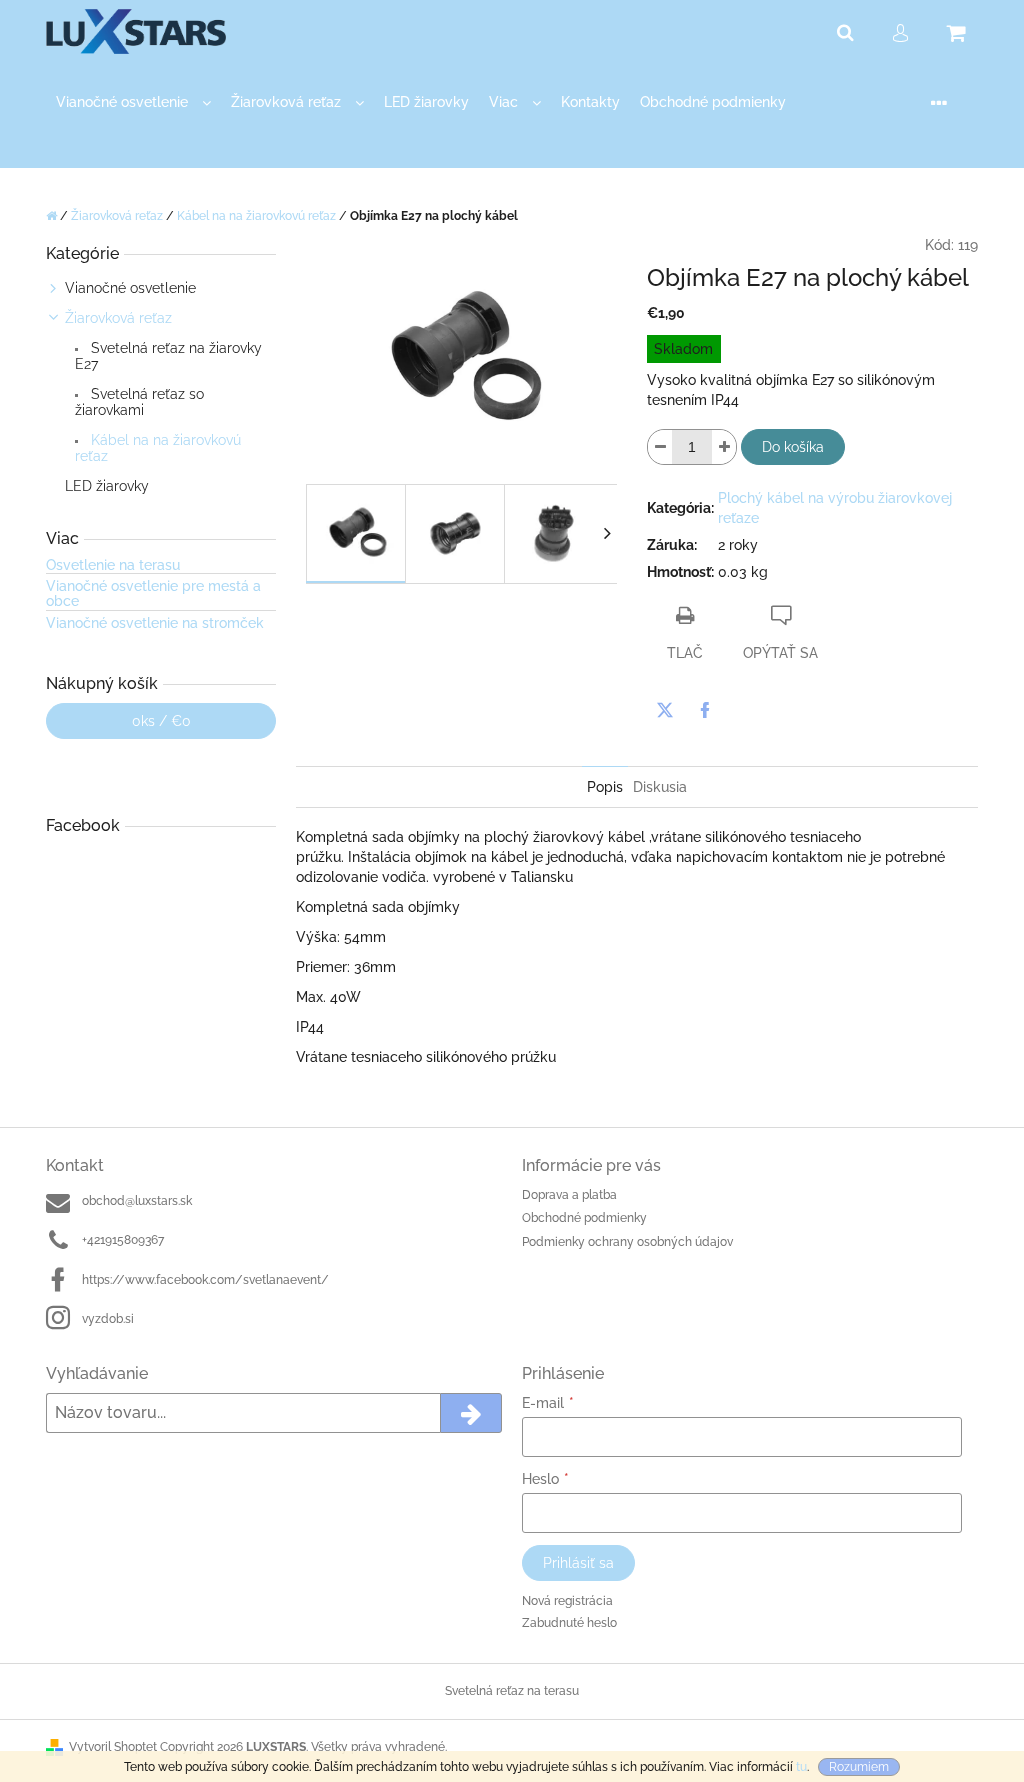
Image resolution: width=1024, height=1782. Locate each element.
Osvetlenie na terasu (113, 565)
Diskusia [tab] (660, 787)
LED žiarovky (107, 486)
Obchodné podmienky (584, 1218)
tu (801, 1767)
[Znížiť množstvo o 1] (660, 447)
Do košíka (793, 447)
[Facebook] (705, 710)
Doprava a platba (569, 1195)
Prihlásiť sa (578, 1563)
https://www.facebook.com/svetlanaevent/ (205, 1280)
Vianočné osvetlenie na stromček (155, 623)
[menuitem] (133, 102)
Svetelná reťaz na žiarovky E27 (168, 356)
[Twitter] (665, 710)
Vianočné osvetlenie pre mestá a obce (153, 594)
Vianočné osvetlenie (130, 288)
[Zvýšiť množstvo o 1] (724, 447)
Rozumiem (859, 1767)
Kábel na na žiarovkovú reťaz (158, 448)
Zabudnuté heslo (569, 1623)
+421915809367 (123, 1240)
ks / (161, 721)
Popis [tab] (605, 787)
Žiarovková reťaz (118, 318)
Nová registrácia (567, 1601)
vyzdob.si (108, 1319)
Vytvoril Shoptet (113, 1747)
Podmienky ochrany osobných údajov (627, 1242)
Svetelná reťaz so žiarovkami (139, 402)
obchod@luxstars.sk (137, 1201)
